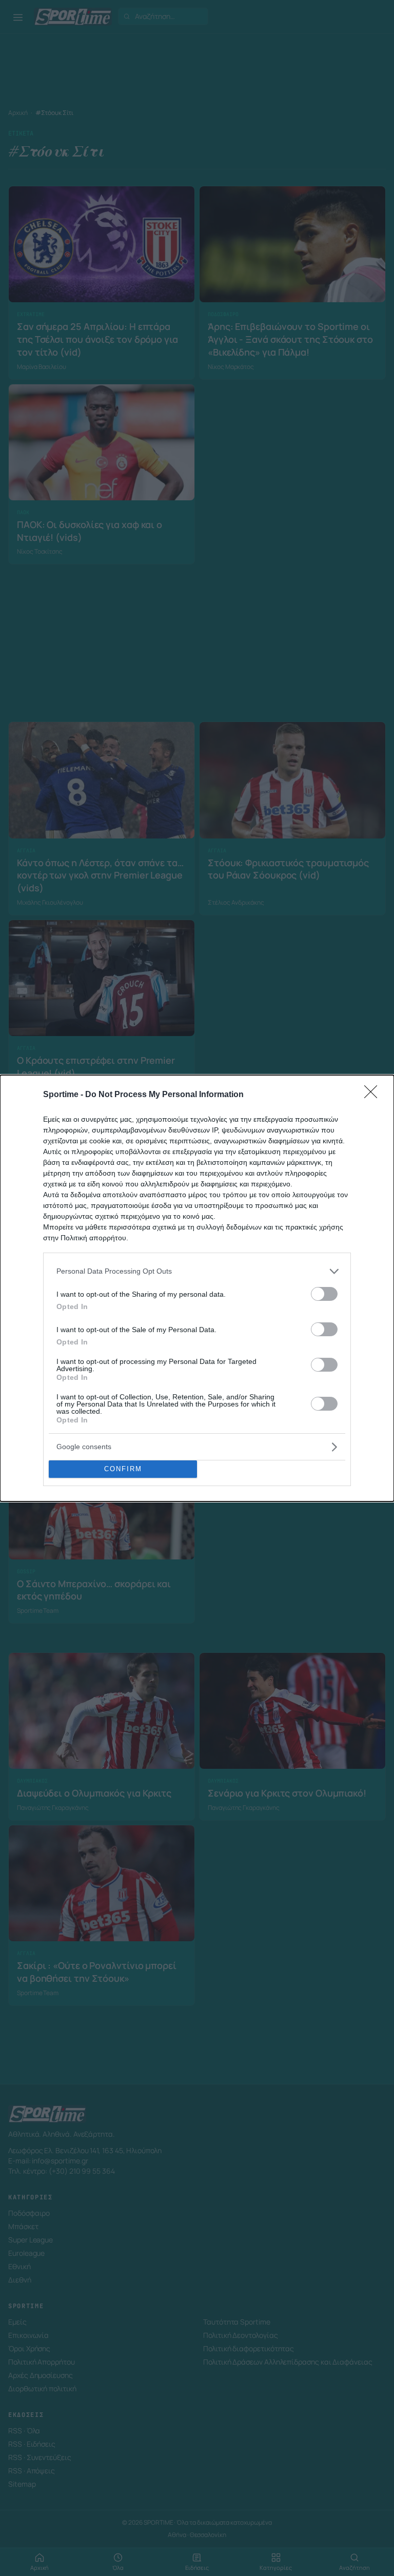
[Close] (374, 1095)
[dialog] (197, 1288)
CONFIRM (123, 1469)
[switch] (324, 1294)
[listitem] (197, 1271)
